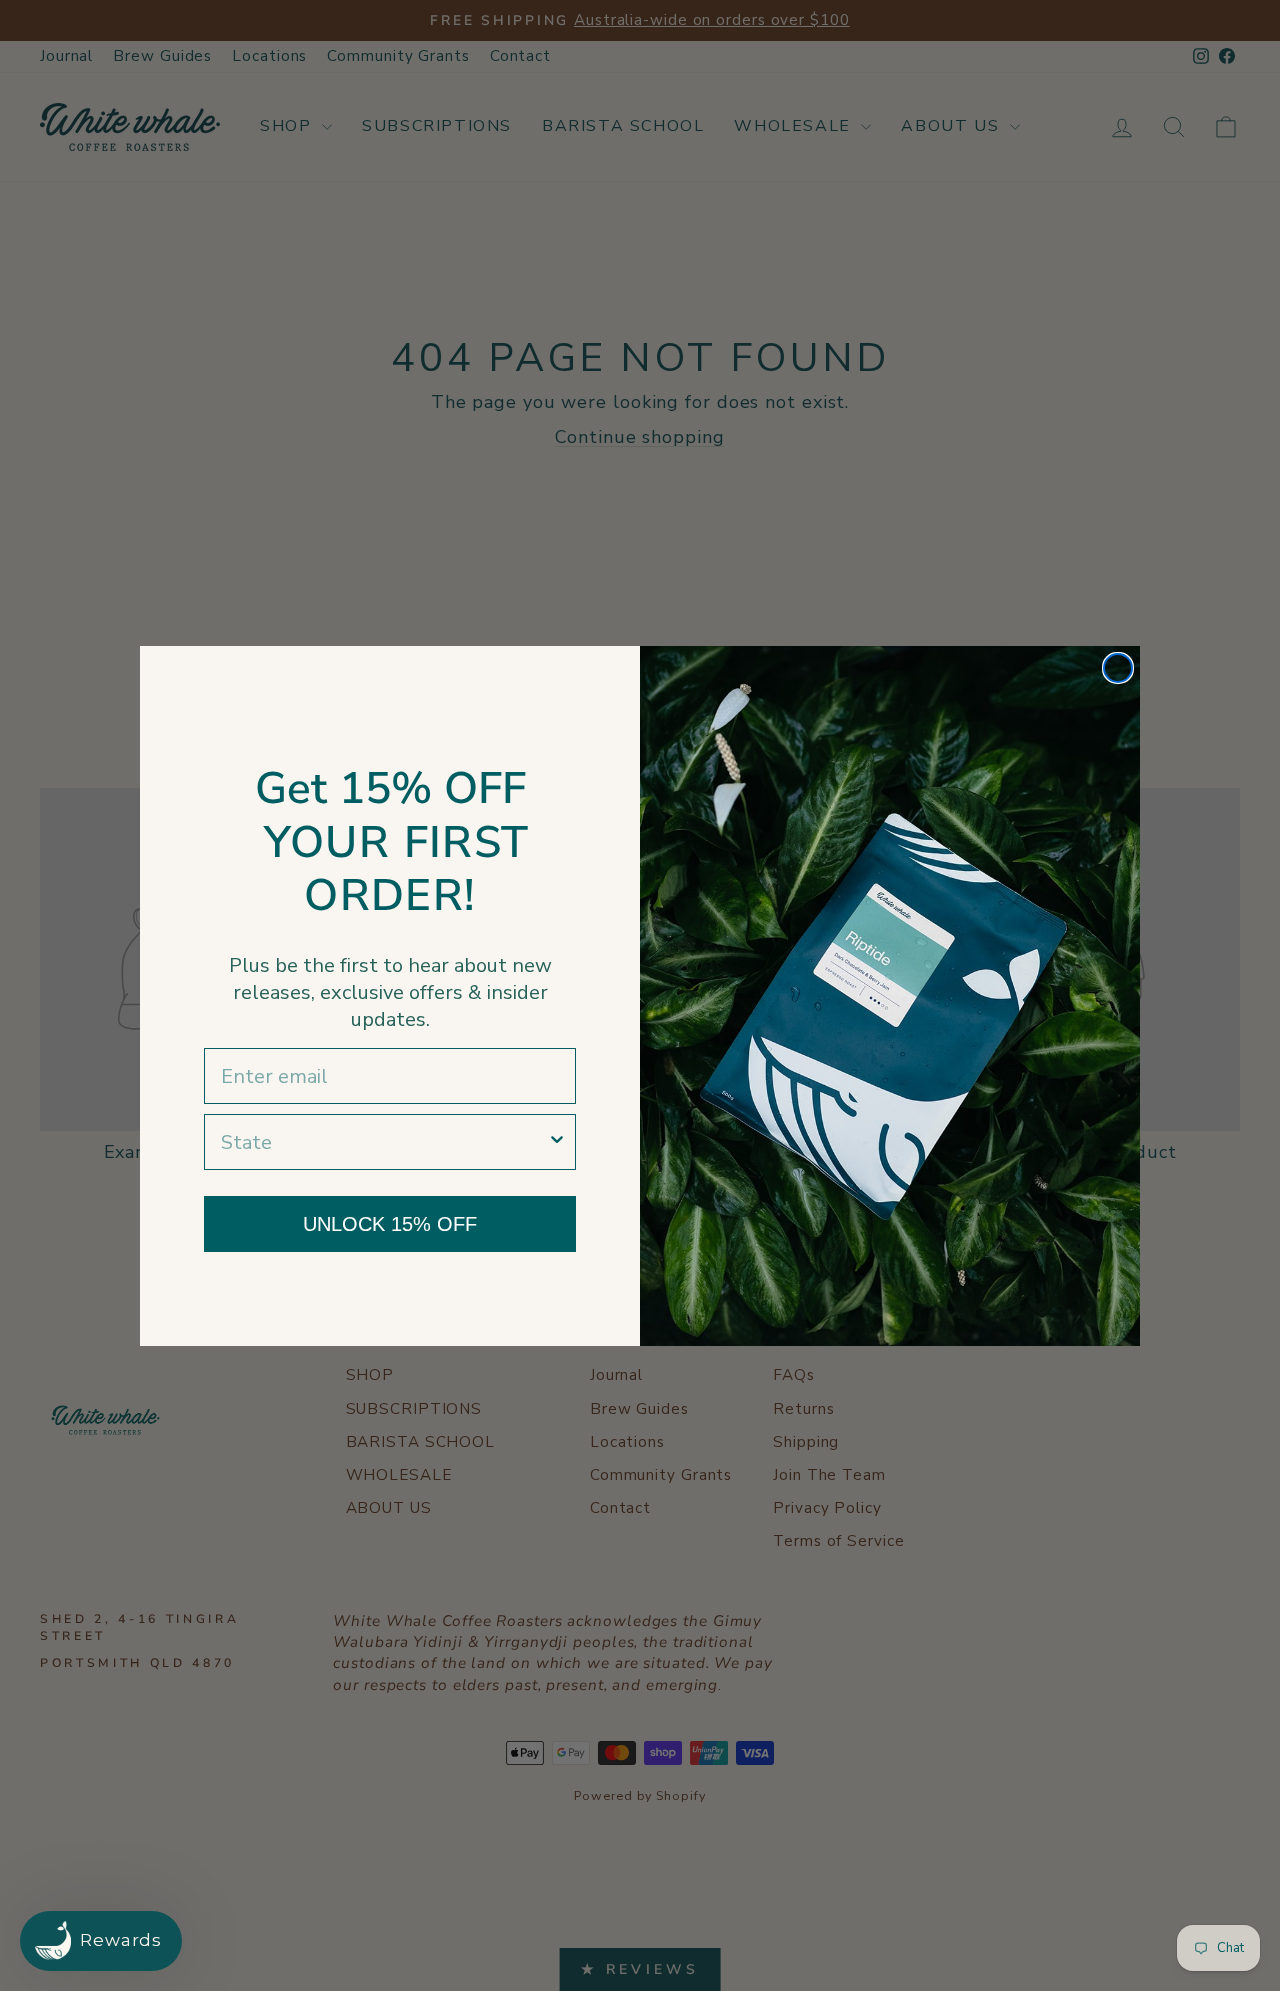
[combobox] (384, 1142)
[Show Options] (557, 1142)
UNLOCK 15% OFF (390, 1224)
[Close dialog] (1118, 668)
